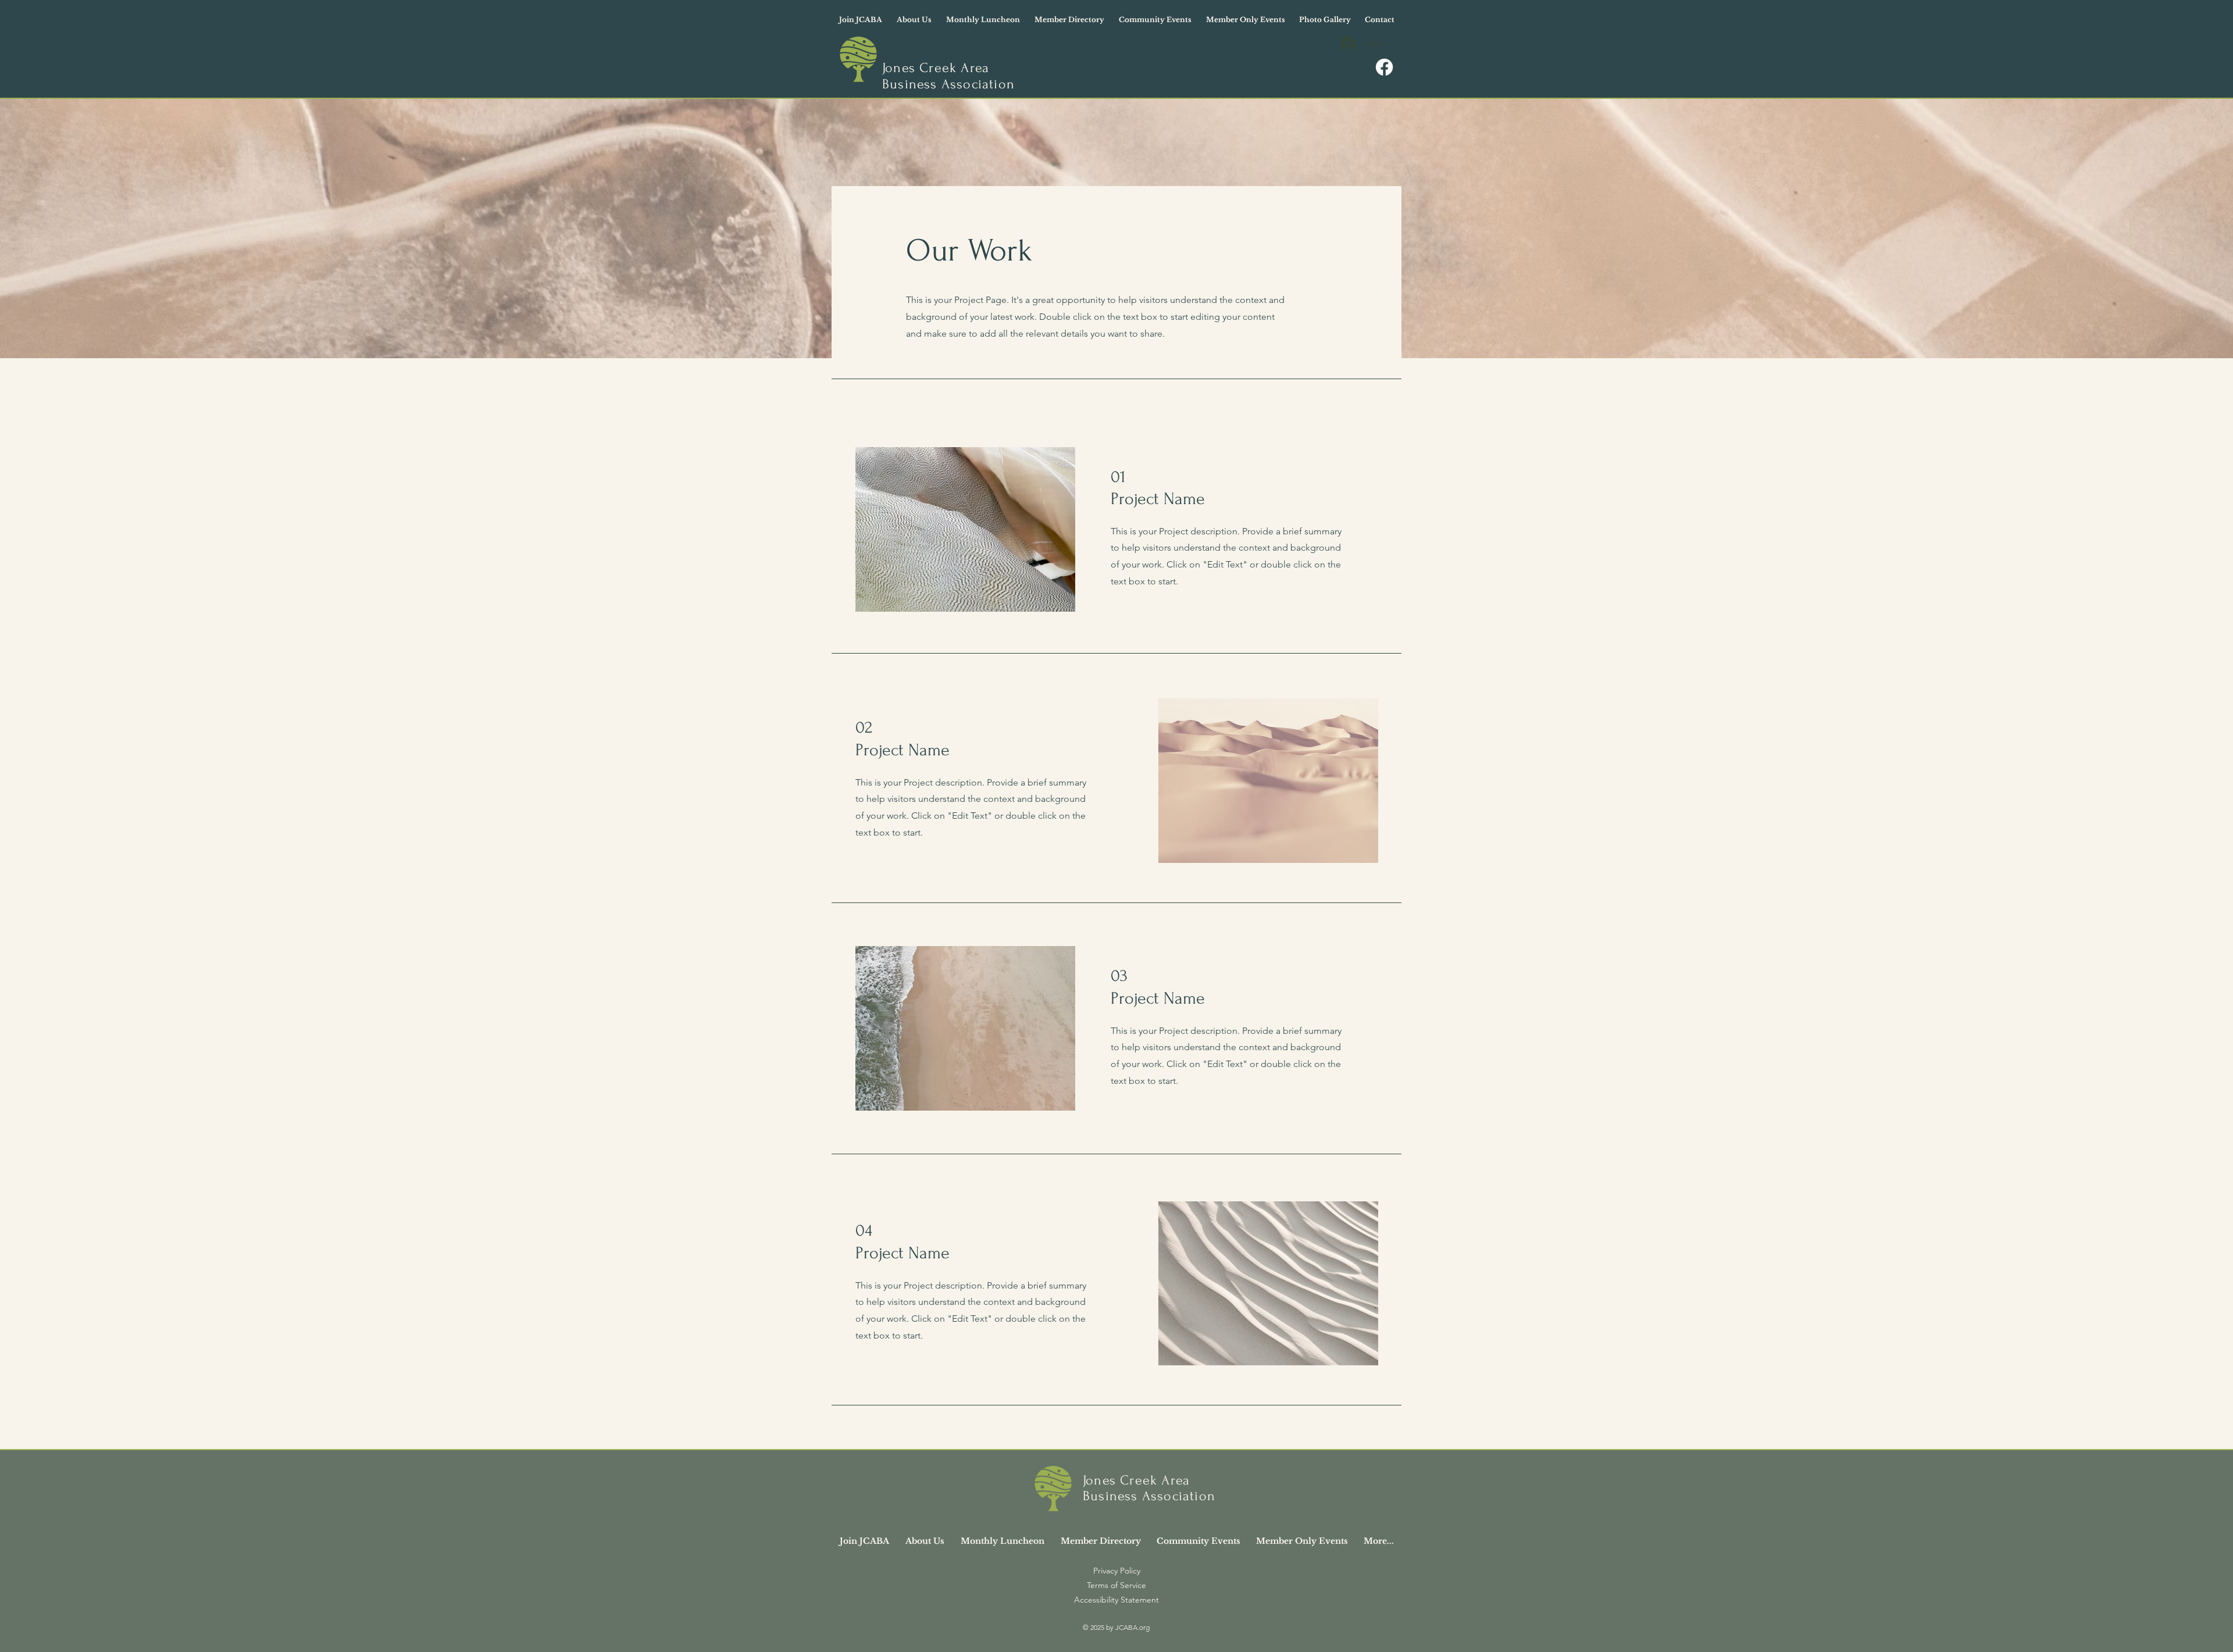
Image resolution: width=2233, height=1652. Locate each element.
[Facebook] (1384, 67)
